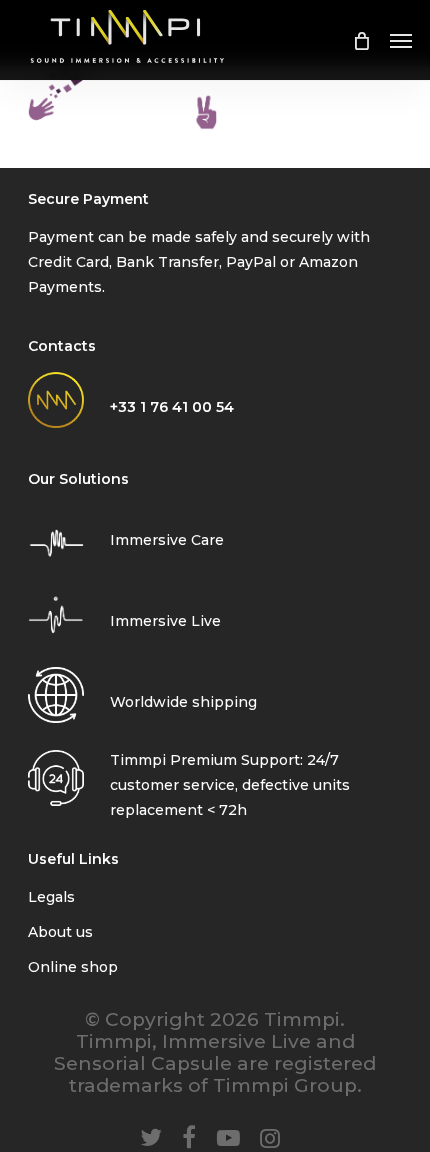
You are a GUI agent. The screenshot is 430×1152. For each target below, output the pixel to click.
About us (60, 932)
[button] (401, 40)
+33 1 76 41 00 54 (172, 407)
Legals (51, 897)
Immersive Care (167, 540)
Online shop (73, 967)
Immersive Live (165, 621)
